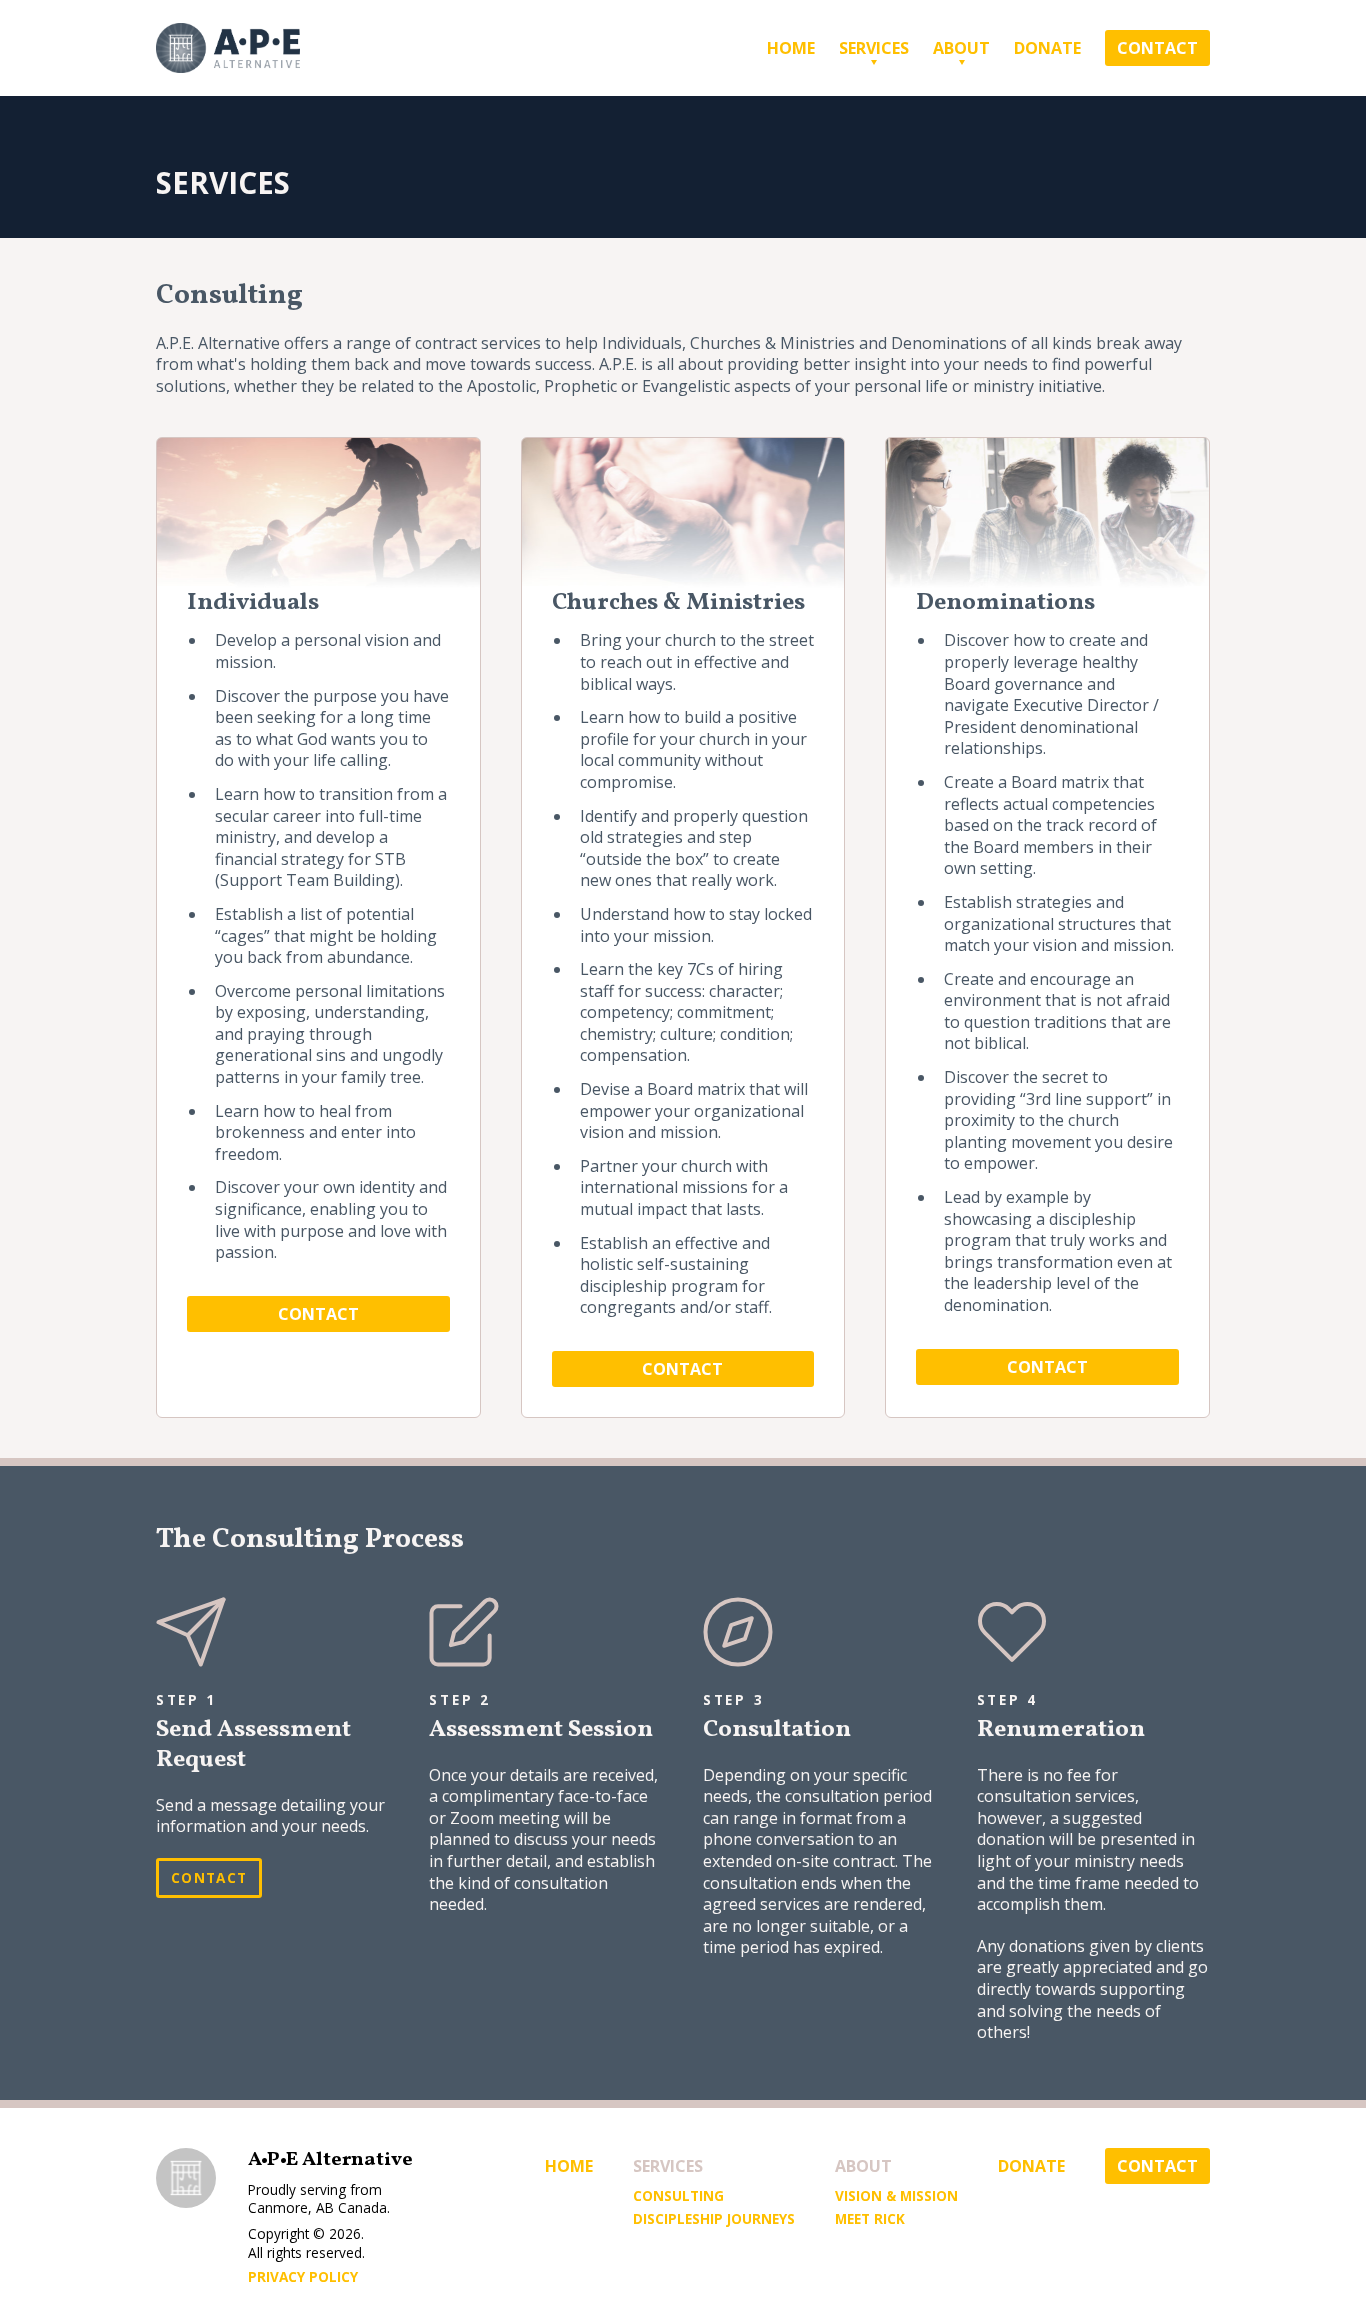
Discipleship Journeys (714, 2218)
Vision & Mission (896, 2195)
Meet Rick (870, 2218)
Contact (1157, 48)
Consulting (678, 2195)
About (961, 48)
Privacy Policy (303, 2277)
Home (791, 48)
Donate (1047, 48)
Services (874, 48)
